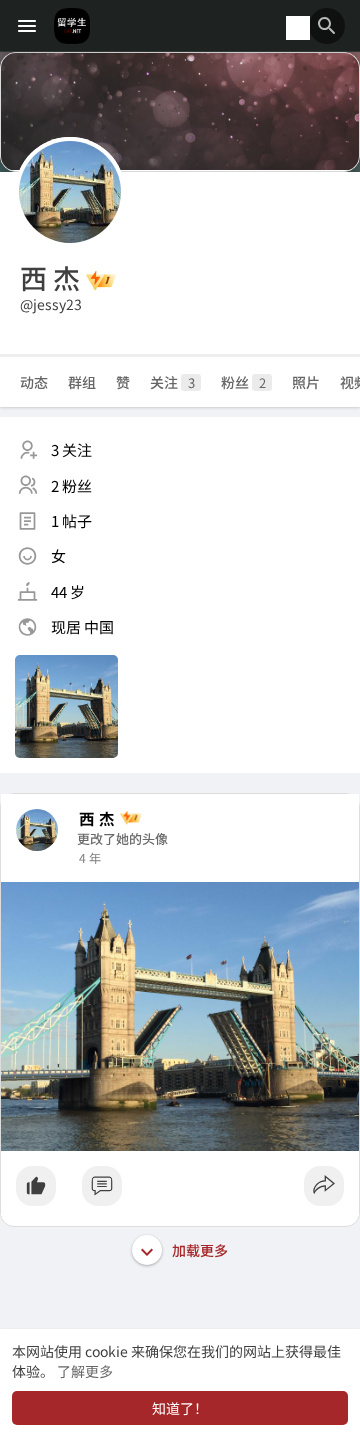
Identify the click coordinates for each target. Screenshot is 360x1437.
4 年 (90, 858)
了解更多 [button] (85, 1371)
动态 (34, 382)
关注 (172, 382)
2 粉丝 (71, 485)
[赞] (180, 1191)
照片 (306, 382)
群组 (82, 382)
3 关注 (71, 449)
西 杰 (97, 818)
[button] (327, 26)
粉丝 (243, 382)
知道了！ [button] (180, 1408)
